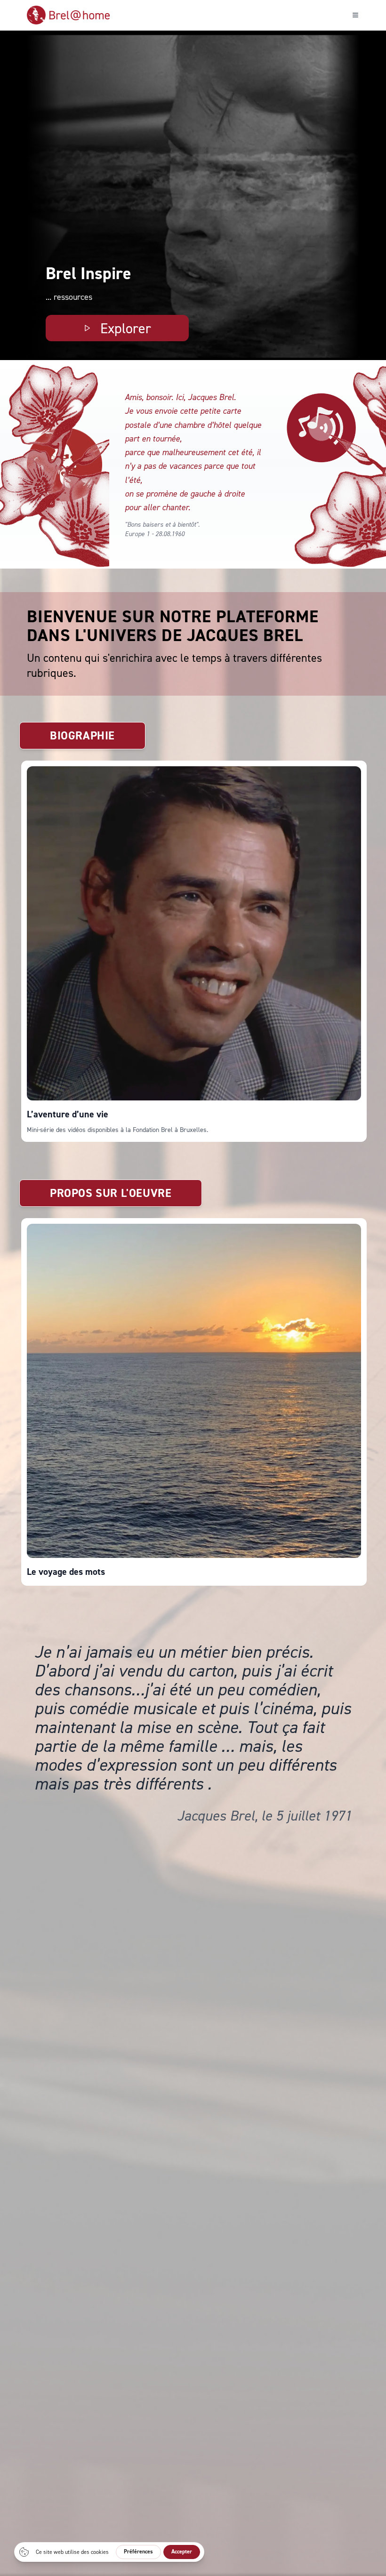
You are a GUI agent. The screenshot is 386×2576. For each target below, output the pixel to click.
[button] (64, 464)
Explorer (126, 328)
